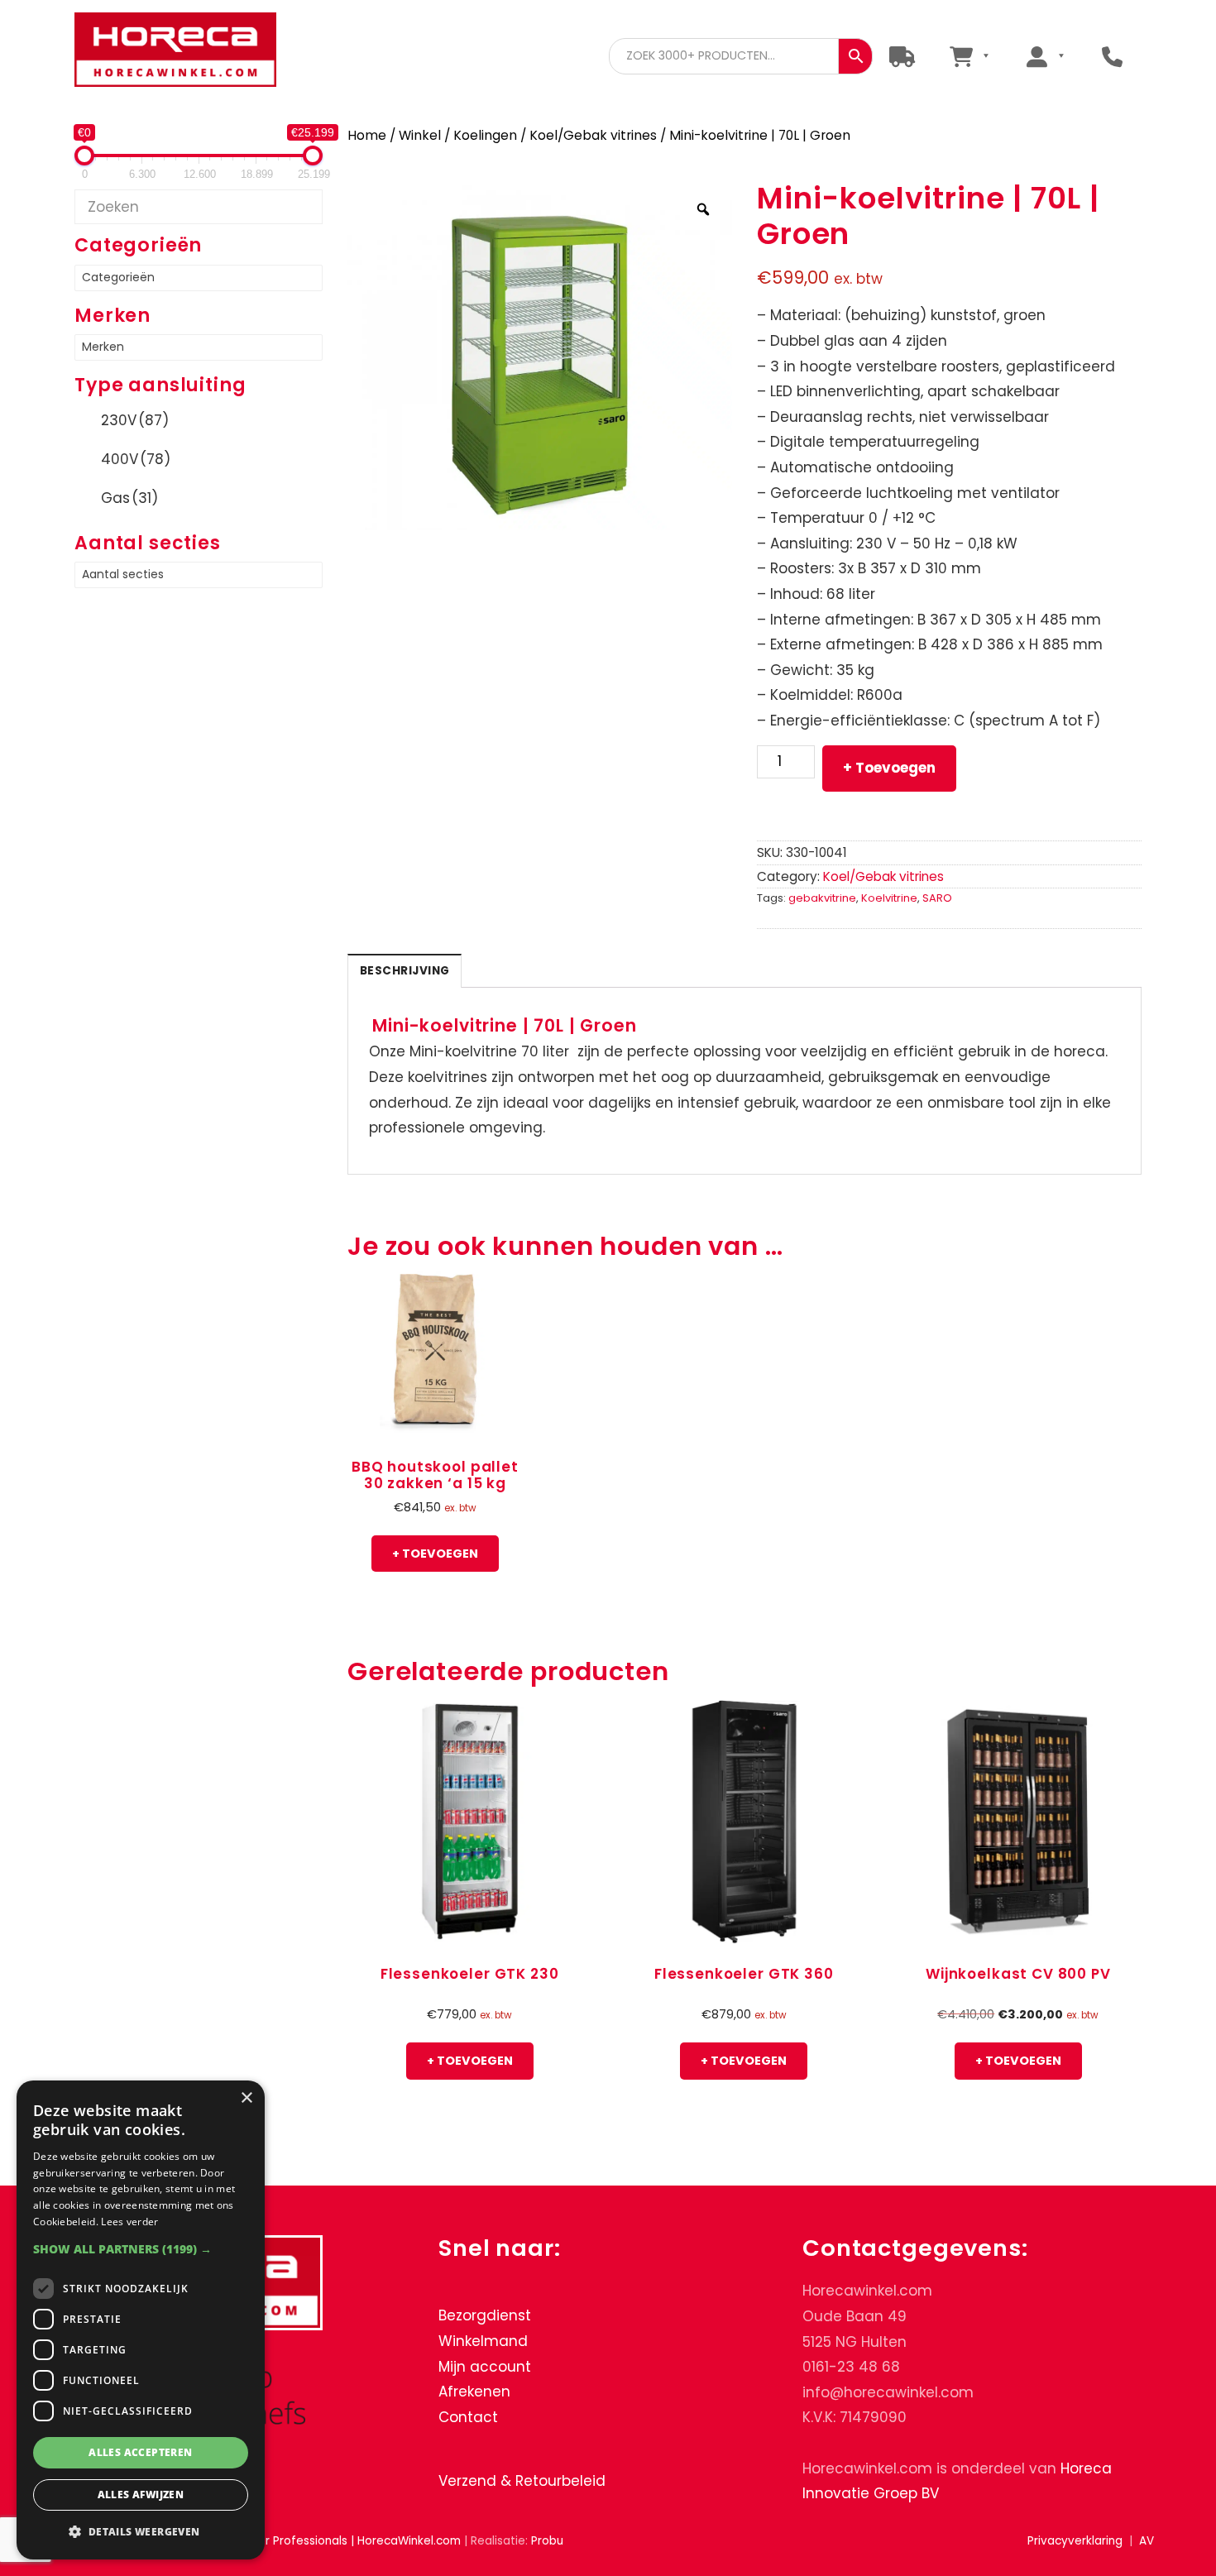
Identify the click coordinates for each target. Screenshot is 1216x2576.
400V (136, 459)
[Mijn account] (1045, 56)
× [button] (246, 2098)
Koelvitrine (889, 898)
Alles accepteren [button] (140, 2452)
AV (1147, 2541)
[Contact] (1112, 56)
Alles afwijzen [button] (141, 2495)
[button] (141, 2249)
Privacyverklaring (1075, 2541)
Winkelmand (483, 2341)
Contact (468, 2417)
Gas (129, 498)
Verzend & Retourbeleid (522, 2481)
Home (367, 135)
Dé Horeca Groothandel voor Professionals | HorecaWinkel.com (189, 52)
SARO (937, 898)
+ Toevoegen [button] (435, 1554)
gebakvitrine (822, 898)
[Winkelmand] (969, 56)
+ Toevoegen (889, 768)
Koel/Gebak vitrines (593, 135)
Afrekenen (474, 2392)
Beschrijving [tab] (405, 971)
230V (135, 420)
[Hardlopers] (902, 56)
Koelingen (485, 135)
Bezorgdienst (485, 2315)
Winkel (420, 135)
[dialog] (141, 2320)
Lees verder (129, 2222)
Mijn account (485, 2367)
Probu (547, 2541)
